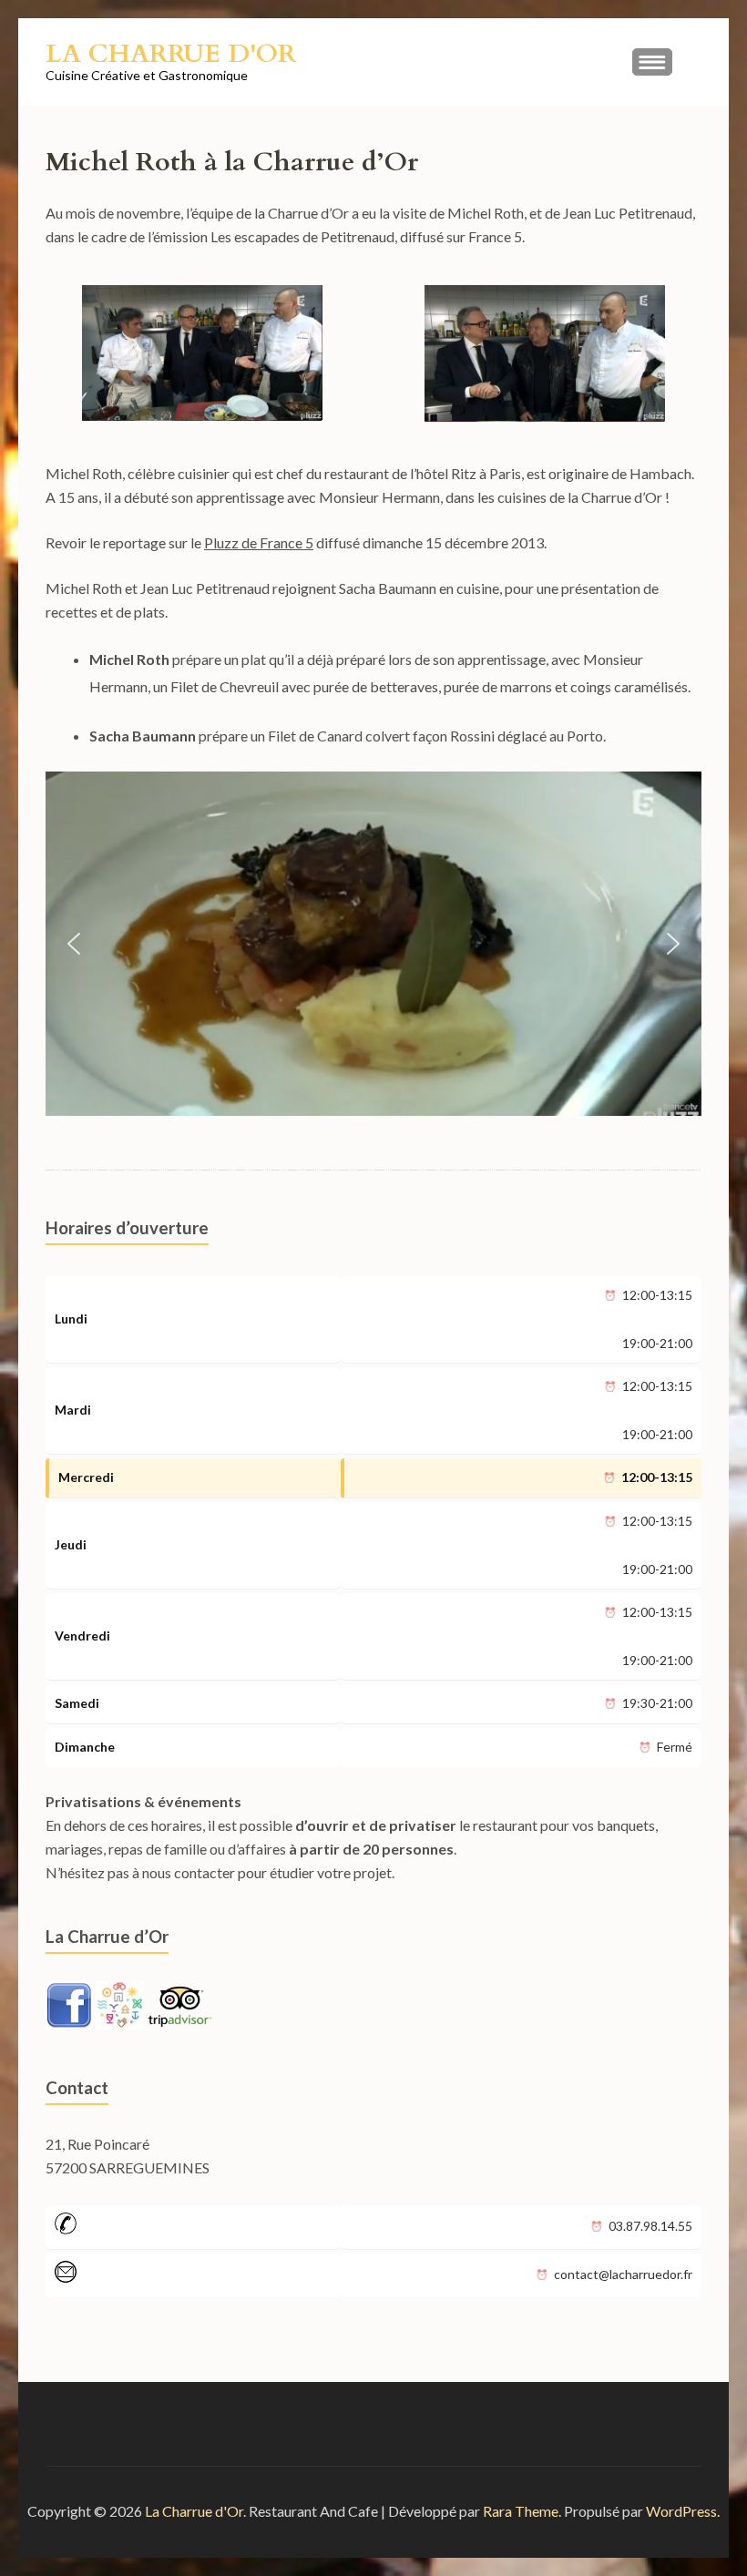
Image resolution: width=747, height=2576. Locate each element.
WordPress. (683, 2511)
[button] (74, 944)
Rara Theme (521, 2511)
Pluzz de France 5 (259, 542)
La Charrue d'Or (171, 54)
